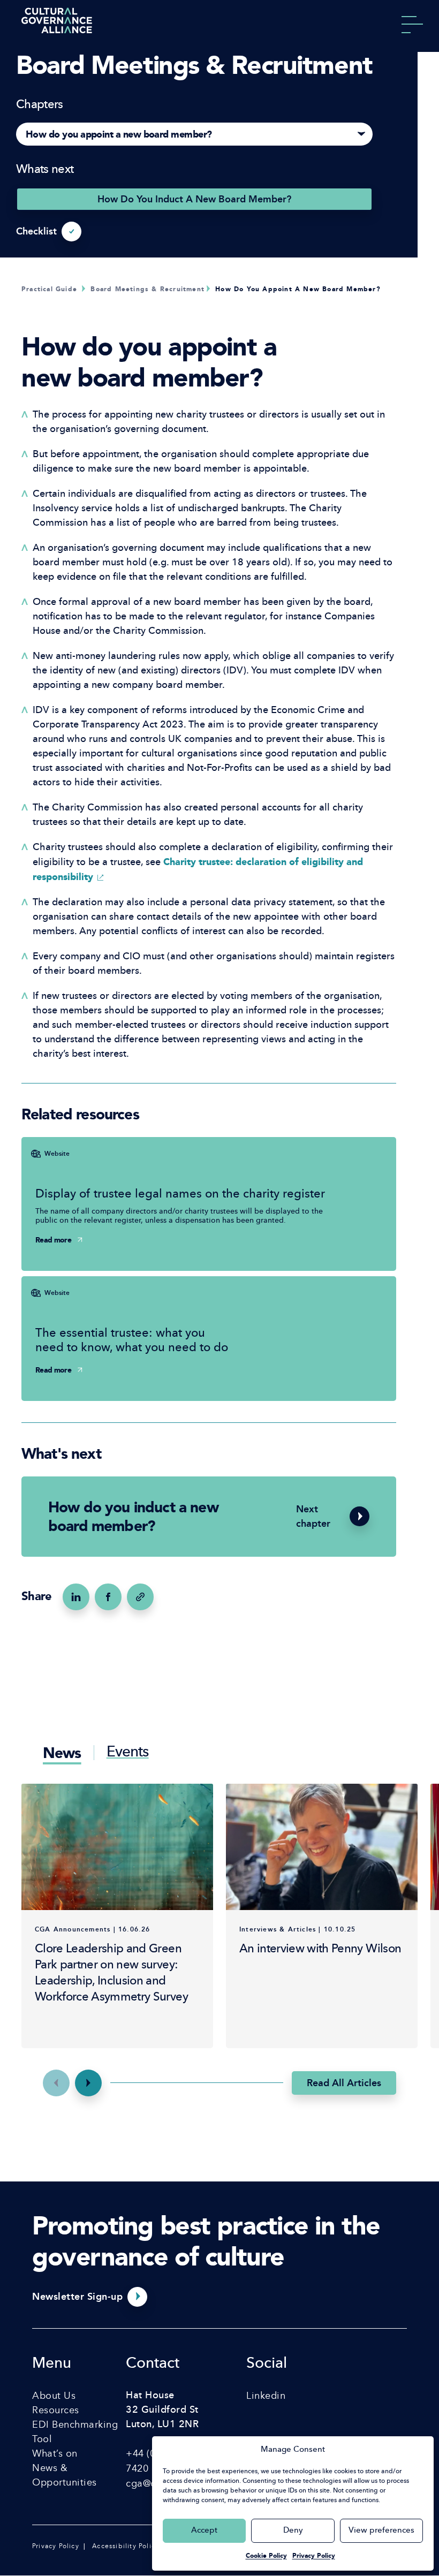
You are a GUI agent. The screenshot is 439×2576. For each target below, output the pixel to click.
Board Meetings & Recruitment (147, 289)
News (62, 1753)
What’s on (55, 2453)
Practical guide (49, 289)
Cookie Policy (266, 2556)
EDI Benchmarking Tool (75, 2432)
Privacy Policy (314, 2556)
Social (267, 2364)
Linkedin (266, 2396)
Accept (204, 2531)
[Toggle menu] (412, 27)
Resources (56, 2410)
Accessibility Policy (126, 2546)
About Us (54, 2396)
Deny (293, 2531)
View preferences (381, 2531)
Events (128, 1753)
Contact (153, 2364)
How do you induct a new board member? (194, 199)
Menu (52, 2364)
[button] (88, 2083)
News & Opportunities (65, 2475)
